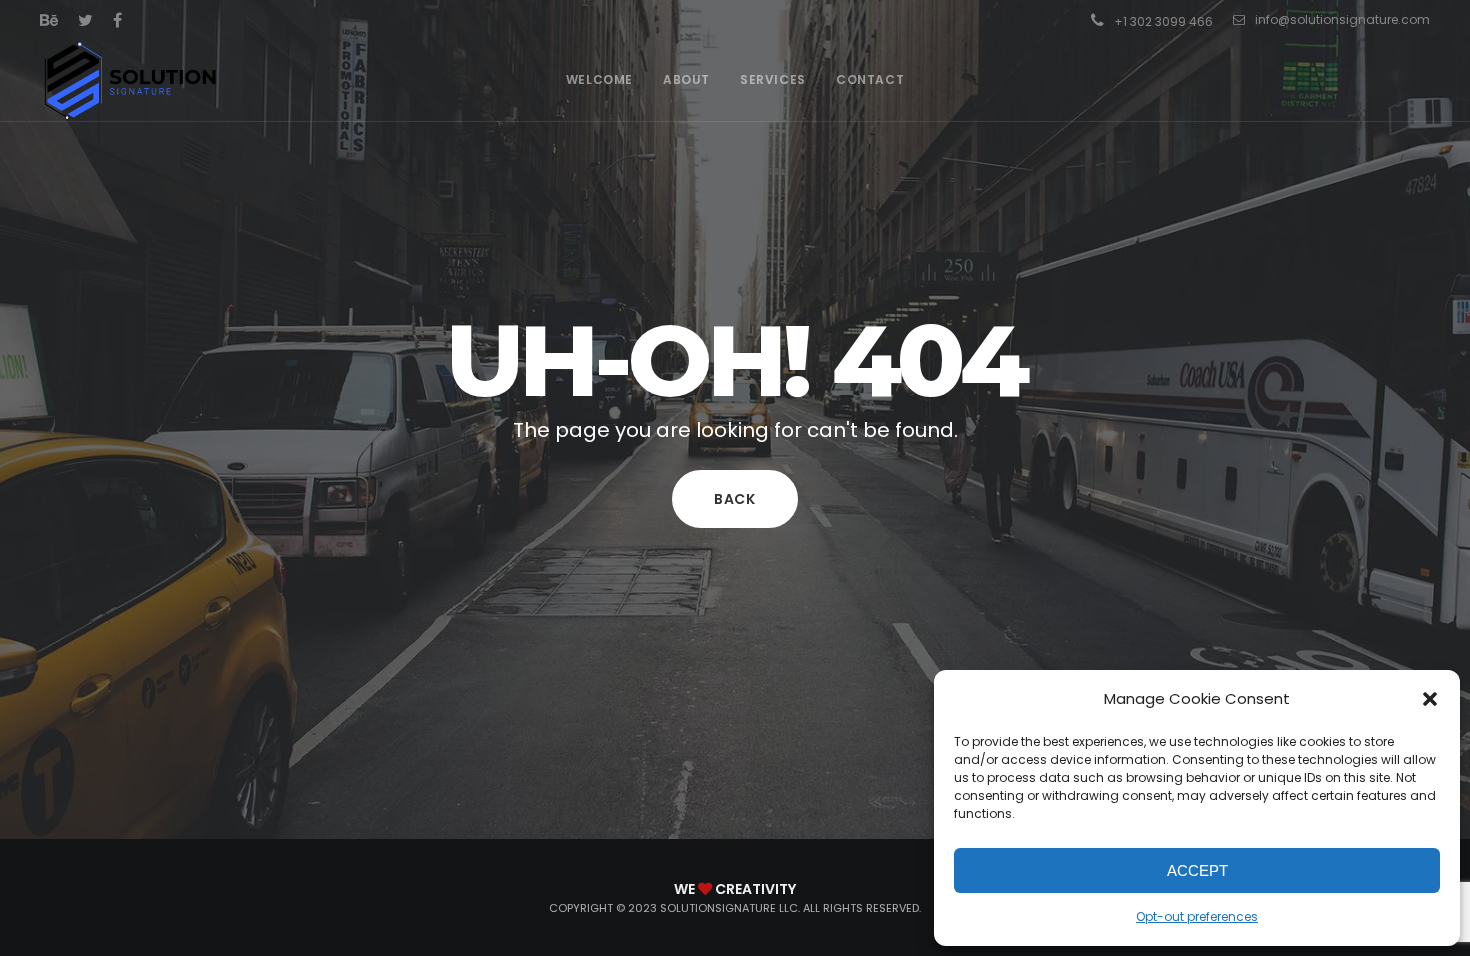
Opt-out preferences (1197, 916)
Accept (1197, 870)
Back (735, 499)
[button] (1430, 699)
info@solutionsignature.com (1342, 19)
